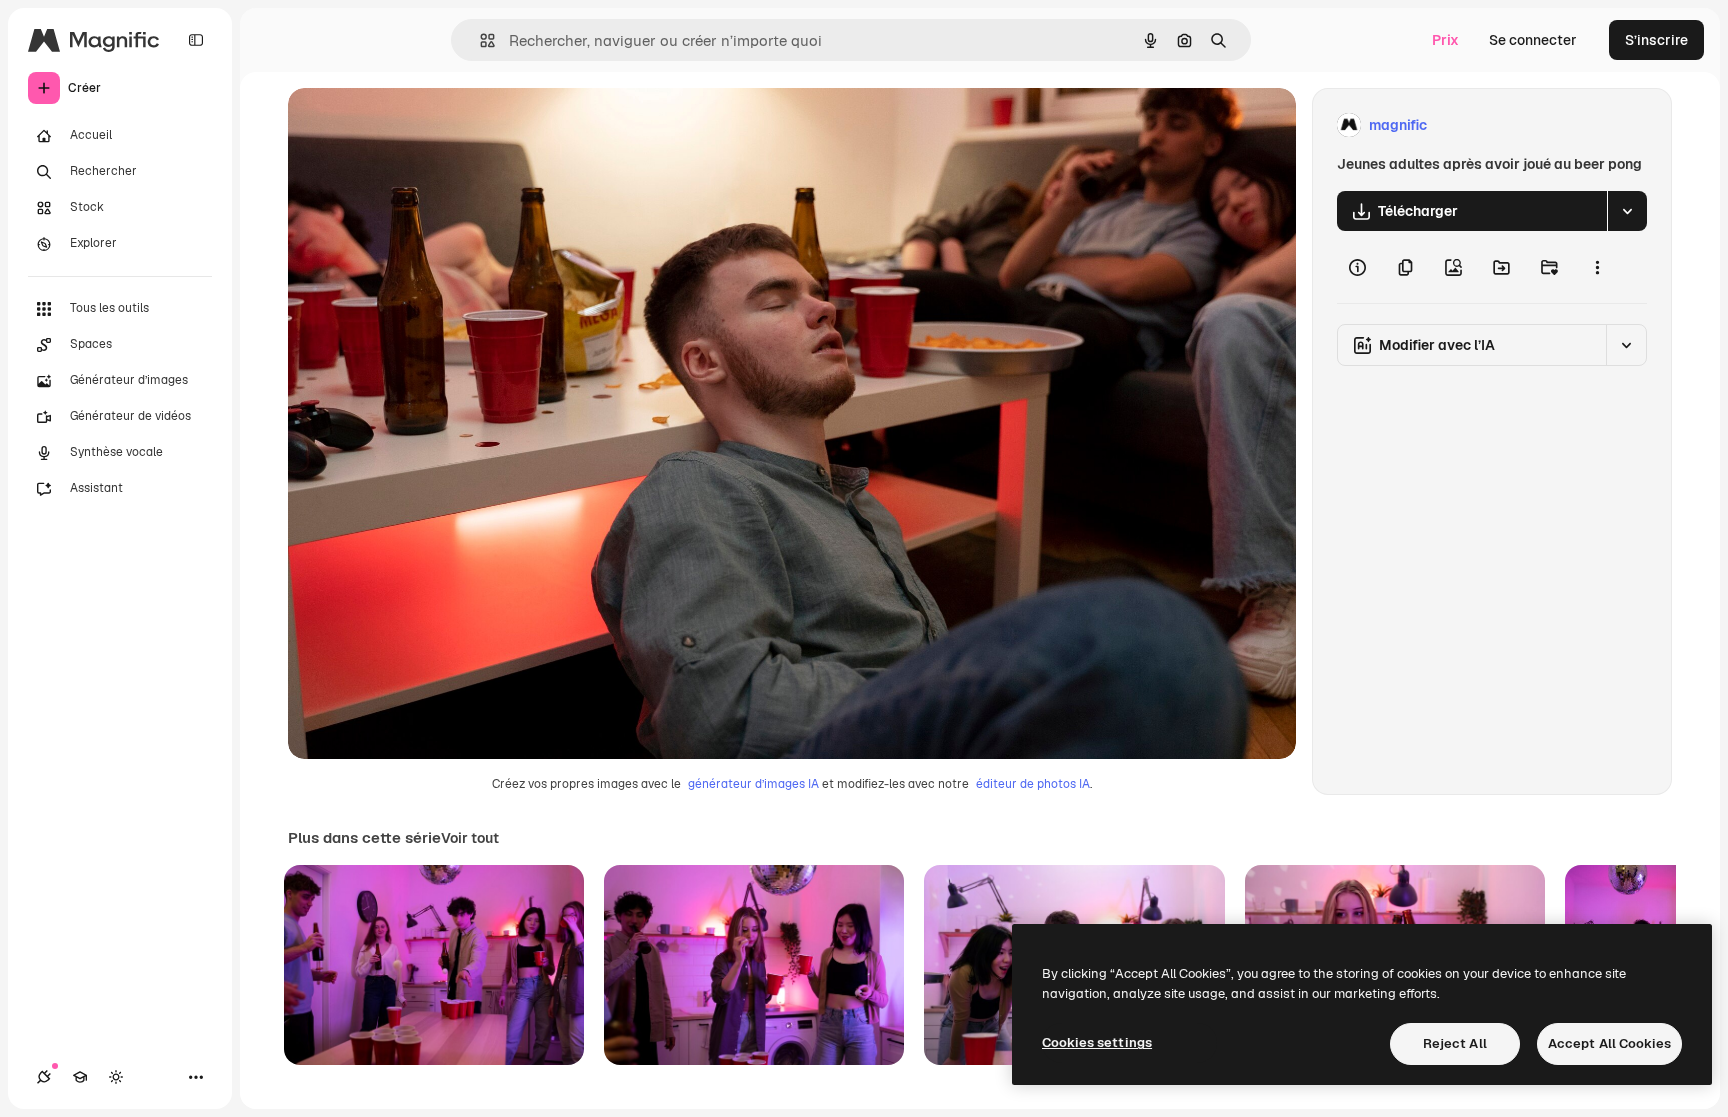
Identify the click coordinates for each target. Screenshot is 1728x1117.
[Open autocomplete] (479, 40)
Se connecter (1533, 40)
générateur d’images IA (753, 784)
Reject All (1455, 1043)
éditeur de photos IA (1033, 784)
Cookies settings (1097, 1042)
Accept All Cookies (1609, 1043)
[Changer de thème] (116, 1077)
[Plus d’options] (1597, 267)
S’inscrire (1656, 40)
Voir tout (470, 838)
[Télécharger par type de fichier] (1627, 211)
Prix (1445, 40)
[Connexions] (44, 1077)
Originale (420, 125)
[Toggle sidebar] (196, 40)
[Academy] (80, 1077)
